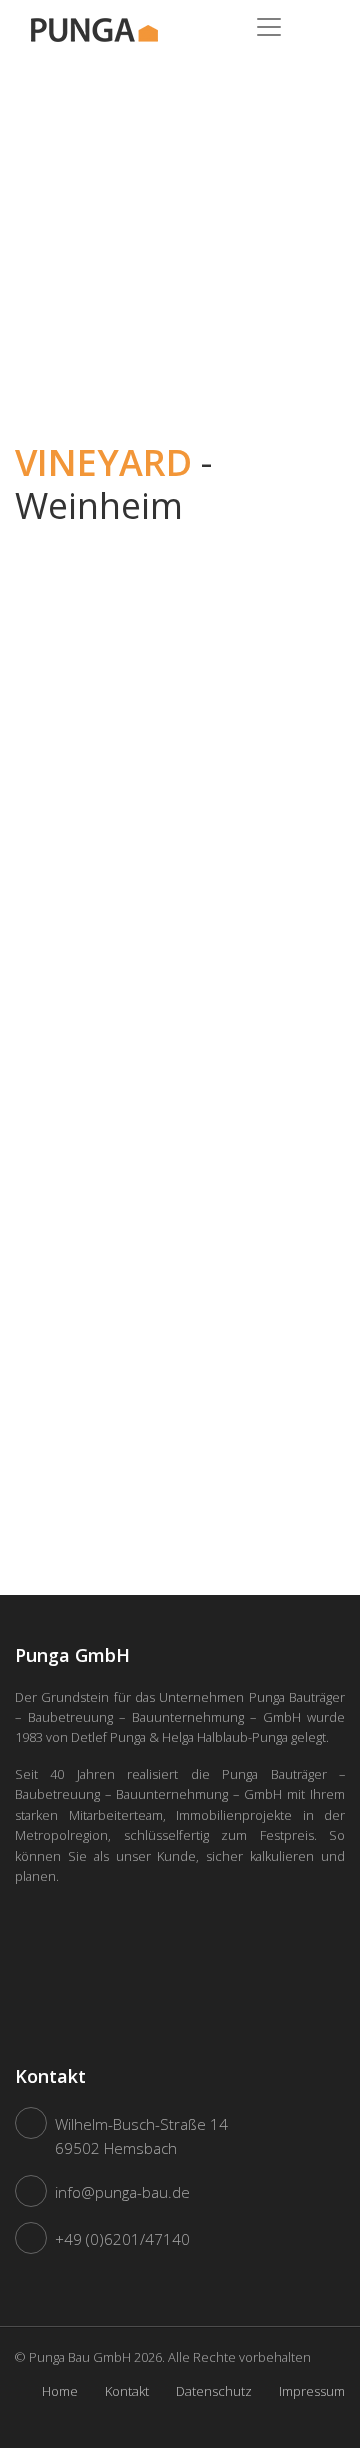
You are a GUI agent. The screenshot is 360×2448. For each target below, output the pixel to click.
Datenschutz (214, 2391)
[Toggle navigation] (269, 27)
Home (60, 2391)
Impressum (312, 2391)
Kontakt (127, 2391)
